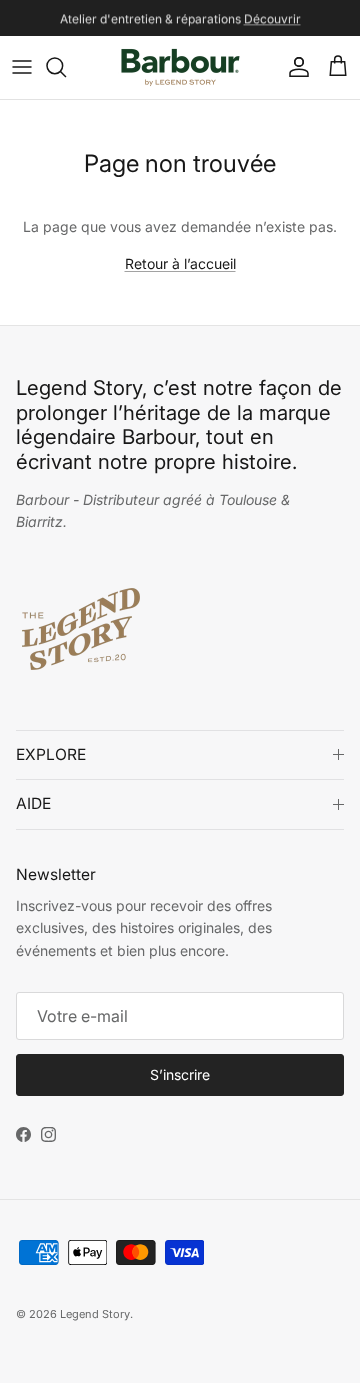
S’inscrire (180, 1074)
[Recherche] (66, 67)
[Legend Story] (180, 67)
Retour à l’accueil (180, 263)
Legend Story (95, 1314)
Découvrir (272, 18)
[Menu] (22, 67)
